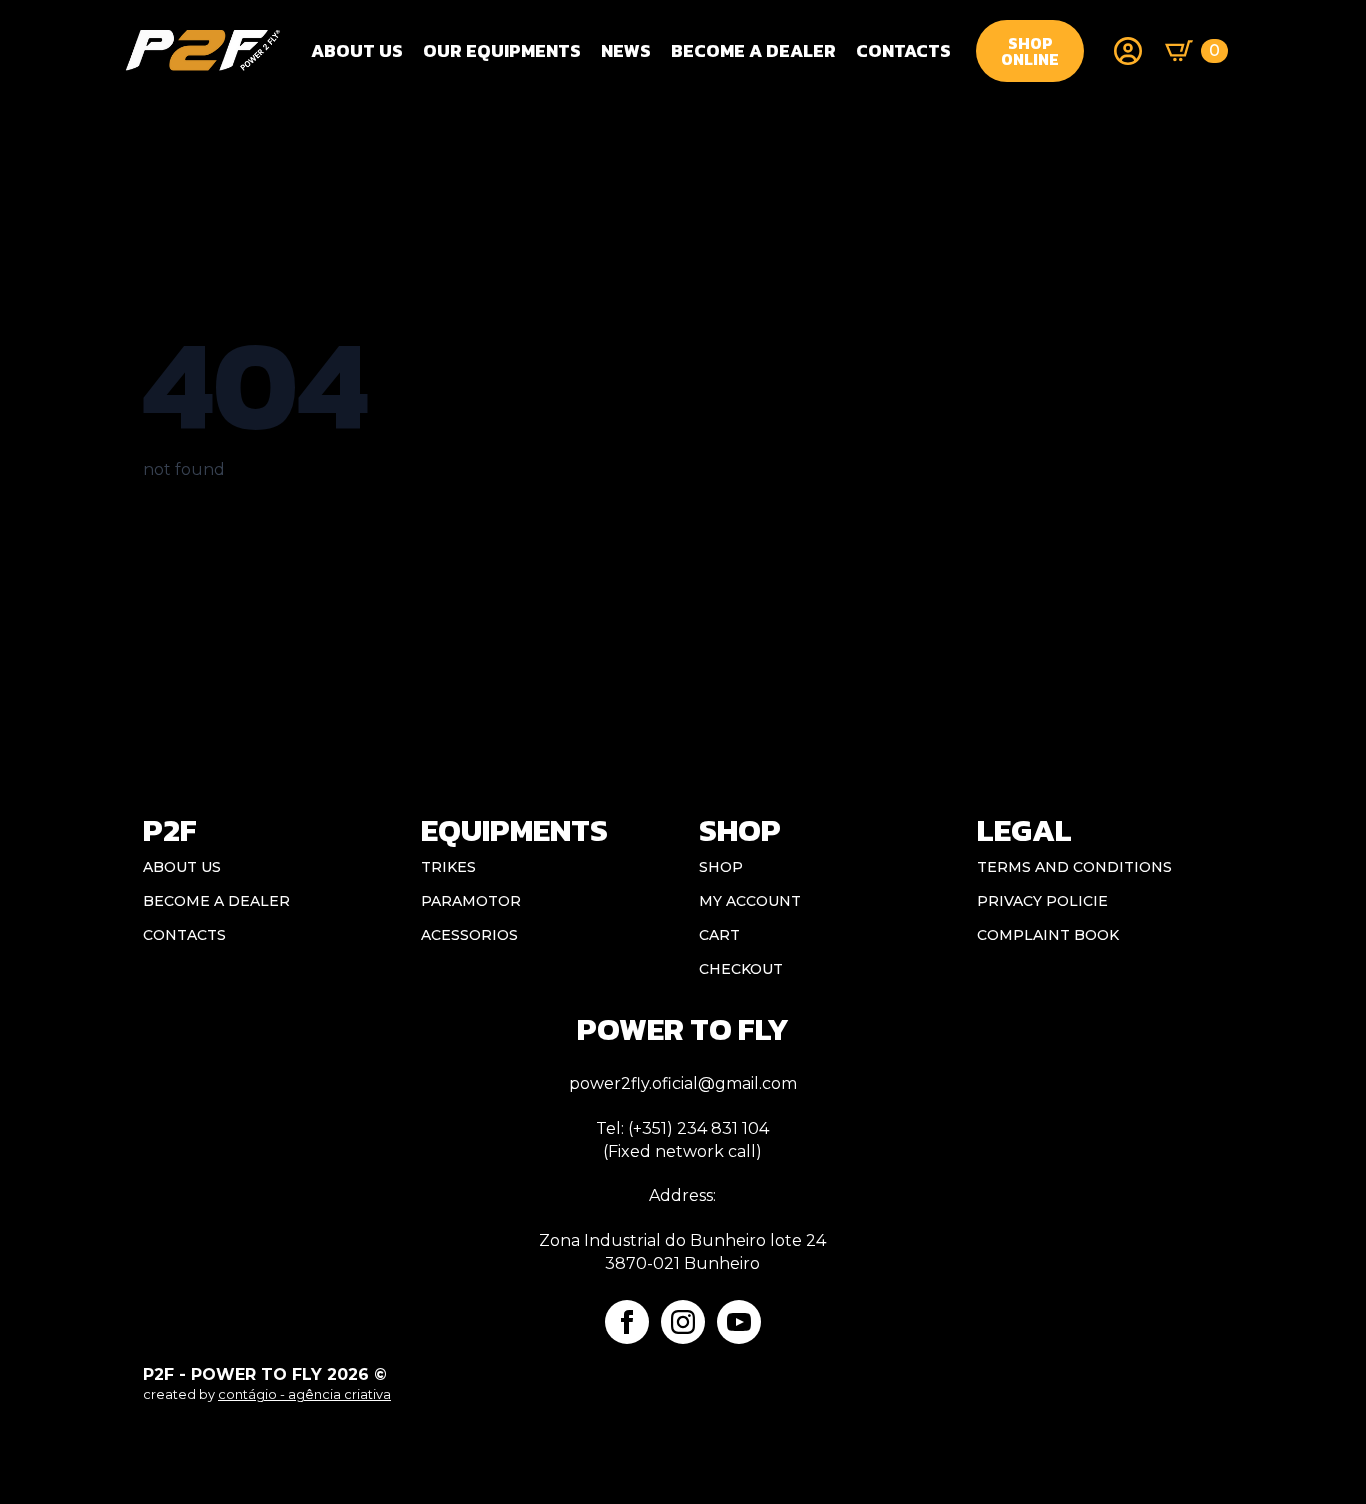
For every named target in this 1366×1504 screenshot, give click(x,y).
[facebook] (627, 1322)
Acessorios (469, 935)
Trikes (448, 867)
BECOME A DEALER (753, 50)
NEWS (626, 50)
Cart (719, 935)
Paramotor (471, 901)
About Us (357, 50)
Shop (721, 867)
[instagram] (683, 1322)
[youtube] (739, 1322)
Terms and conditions (1074, 867)
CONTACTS (903, 50)
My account (750, 901)
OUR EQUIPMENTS (502, 50)
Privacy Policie (1042, 901)
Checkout (741, 969)
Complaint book (1048, 935)
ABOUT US (182, 867)
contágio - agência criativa (304, 1394)
